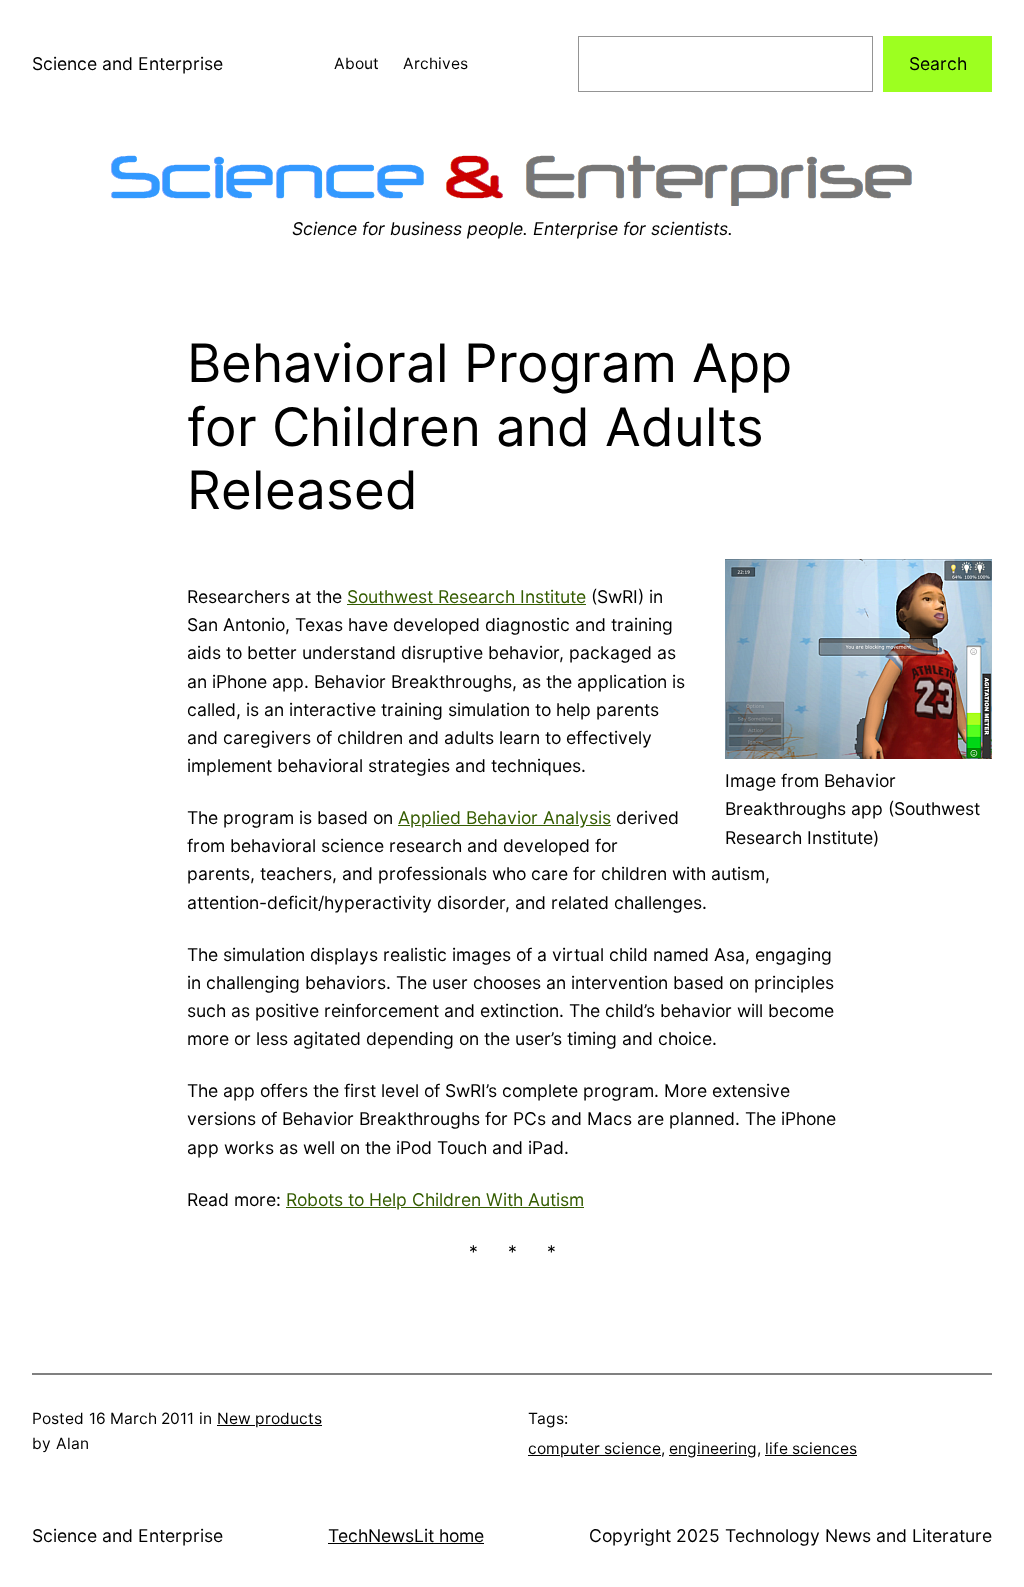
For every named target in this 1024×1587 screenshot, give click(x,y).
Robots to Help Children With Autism (435, 1199)
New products (269, 1418)
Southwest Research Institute (466, 596)
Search (938, 63)
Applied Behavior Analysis (504, 817)
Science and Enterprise (127, 63)
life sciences (811, 1448)
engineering (713, 1448)
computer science (594, 1448)
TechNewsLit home (406, 1535)
